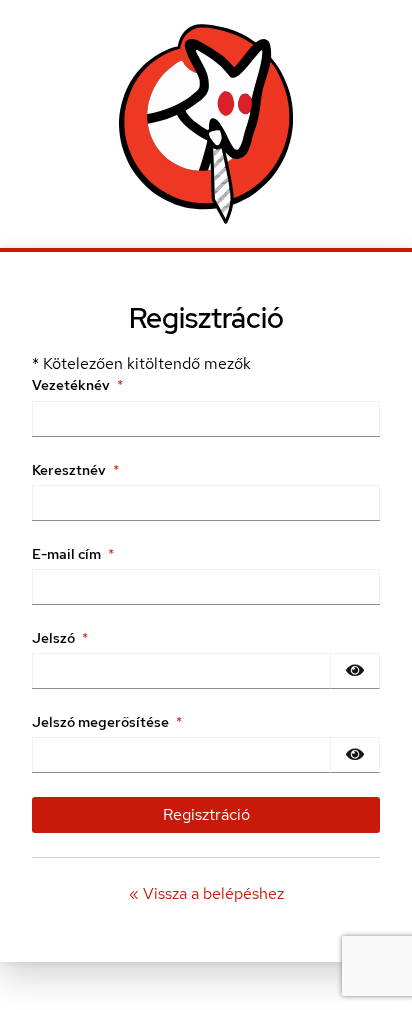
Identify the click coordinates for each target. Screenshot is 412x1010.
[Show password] (355, 671)
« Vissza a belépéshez (206, 893)
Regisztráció (206, 814)
